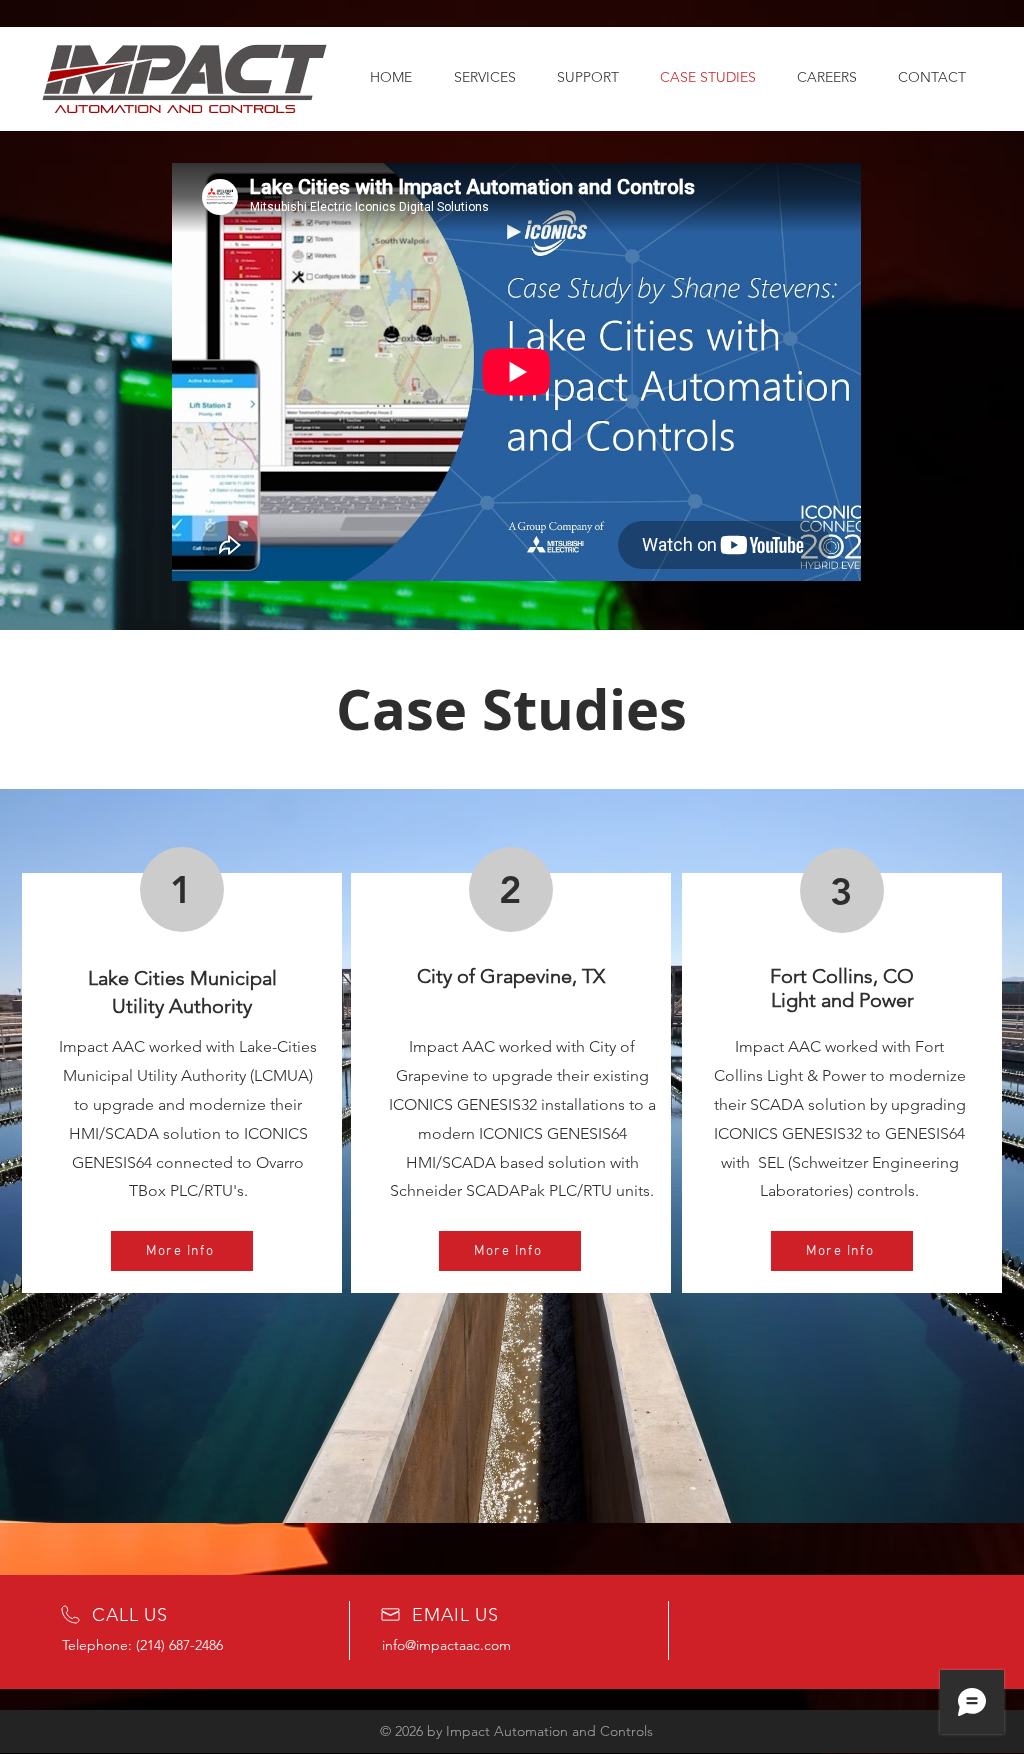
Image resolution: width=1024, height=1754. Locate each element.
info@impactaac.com (446, 1645)
